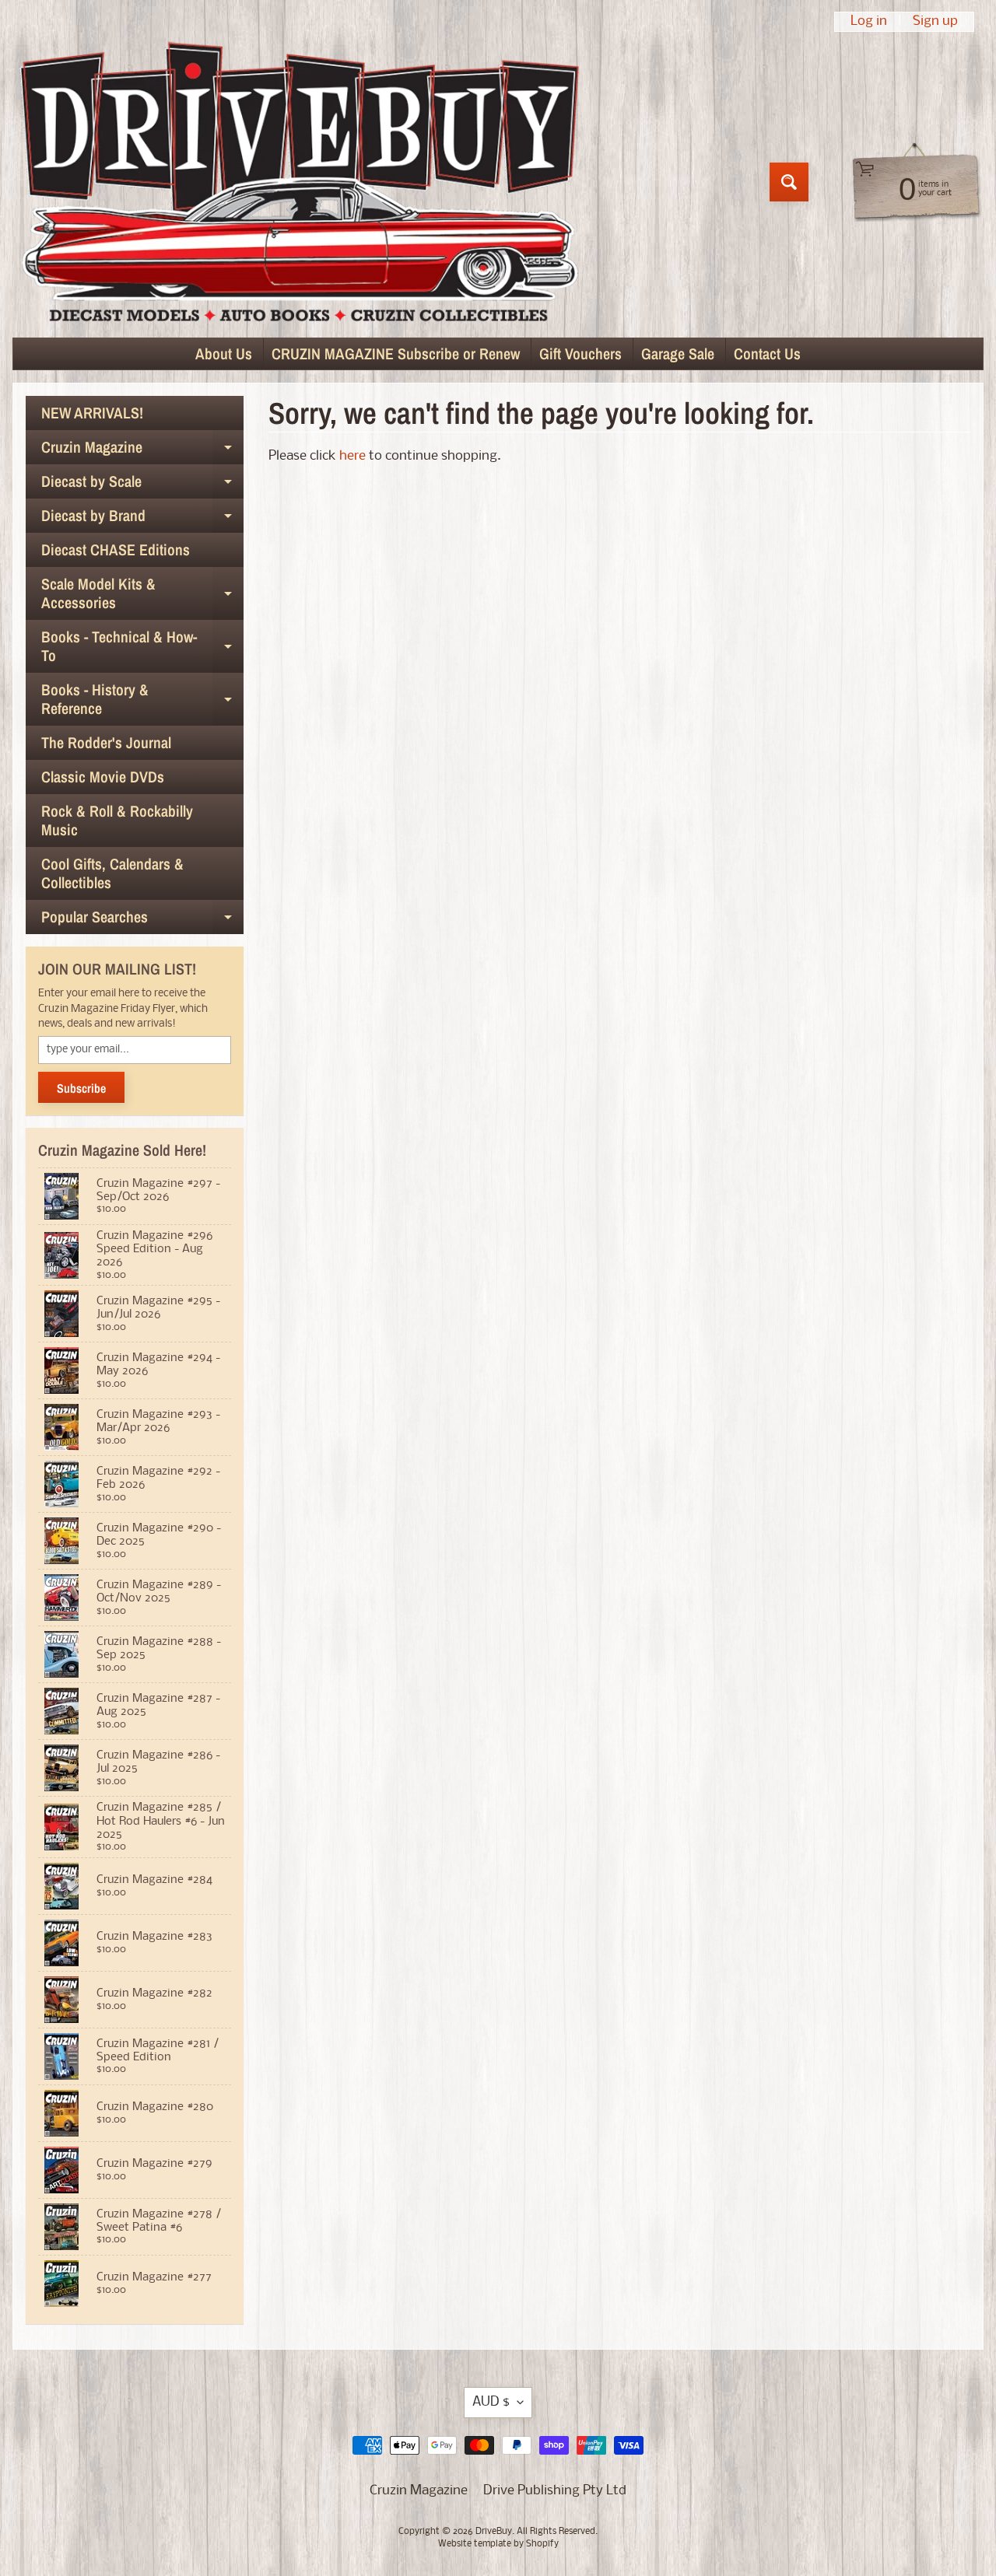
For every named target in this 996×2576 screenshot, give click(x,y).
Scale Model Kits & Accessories (142, 594)
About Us (224, 353)
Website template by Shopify (498, 2544)
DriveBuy (494, 2532)
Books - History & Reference (142, 700)
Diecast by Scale (142, 485)
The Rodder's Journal (106, 742)
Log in (869, 22)
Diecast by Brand (142, 519)
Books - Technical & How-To (142, 647)
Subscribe (81, 1088)
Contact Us (767, 353)
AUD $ (491, 2402)
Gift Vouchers (580, 353)
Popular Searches (142, 920)
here (352, 456)
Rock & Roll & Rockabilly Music (117, 820)
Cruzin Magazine (142, 450)
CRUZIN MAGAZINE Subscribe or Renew (396, 353)
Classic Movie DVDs (103, 777)
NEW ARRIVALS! (92, 413)
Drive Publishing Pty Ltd (555, 2491)
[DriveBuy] (298, 182)
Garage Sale (678, 353)
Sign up (935, 22)
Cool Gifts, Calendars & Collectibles (112, 873)
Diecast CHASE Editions (116, 549)
